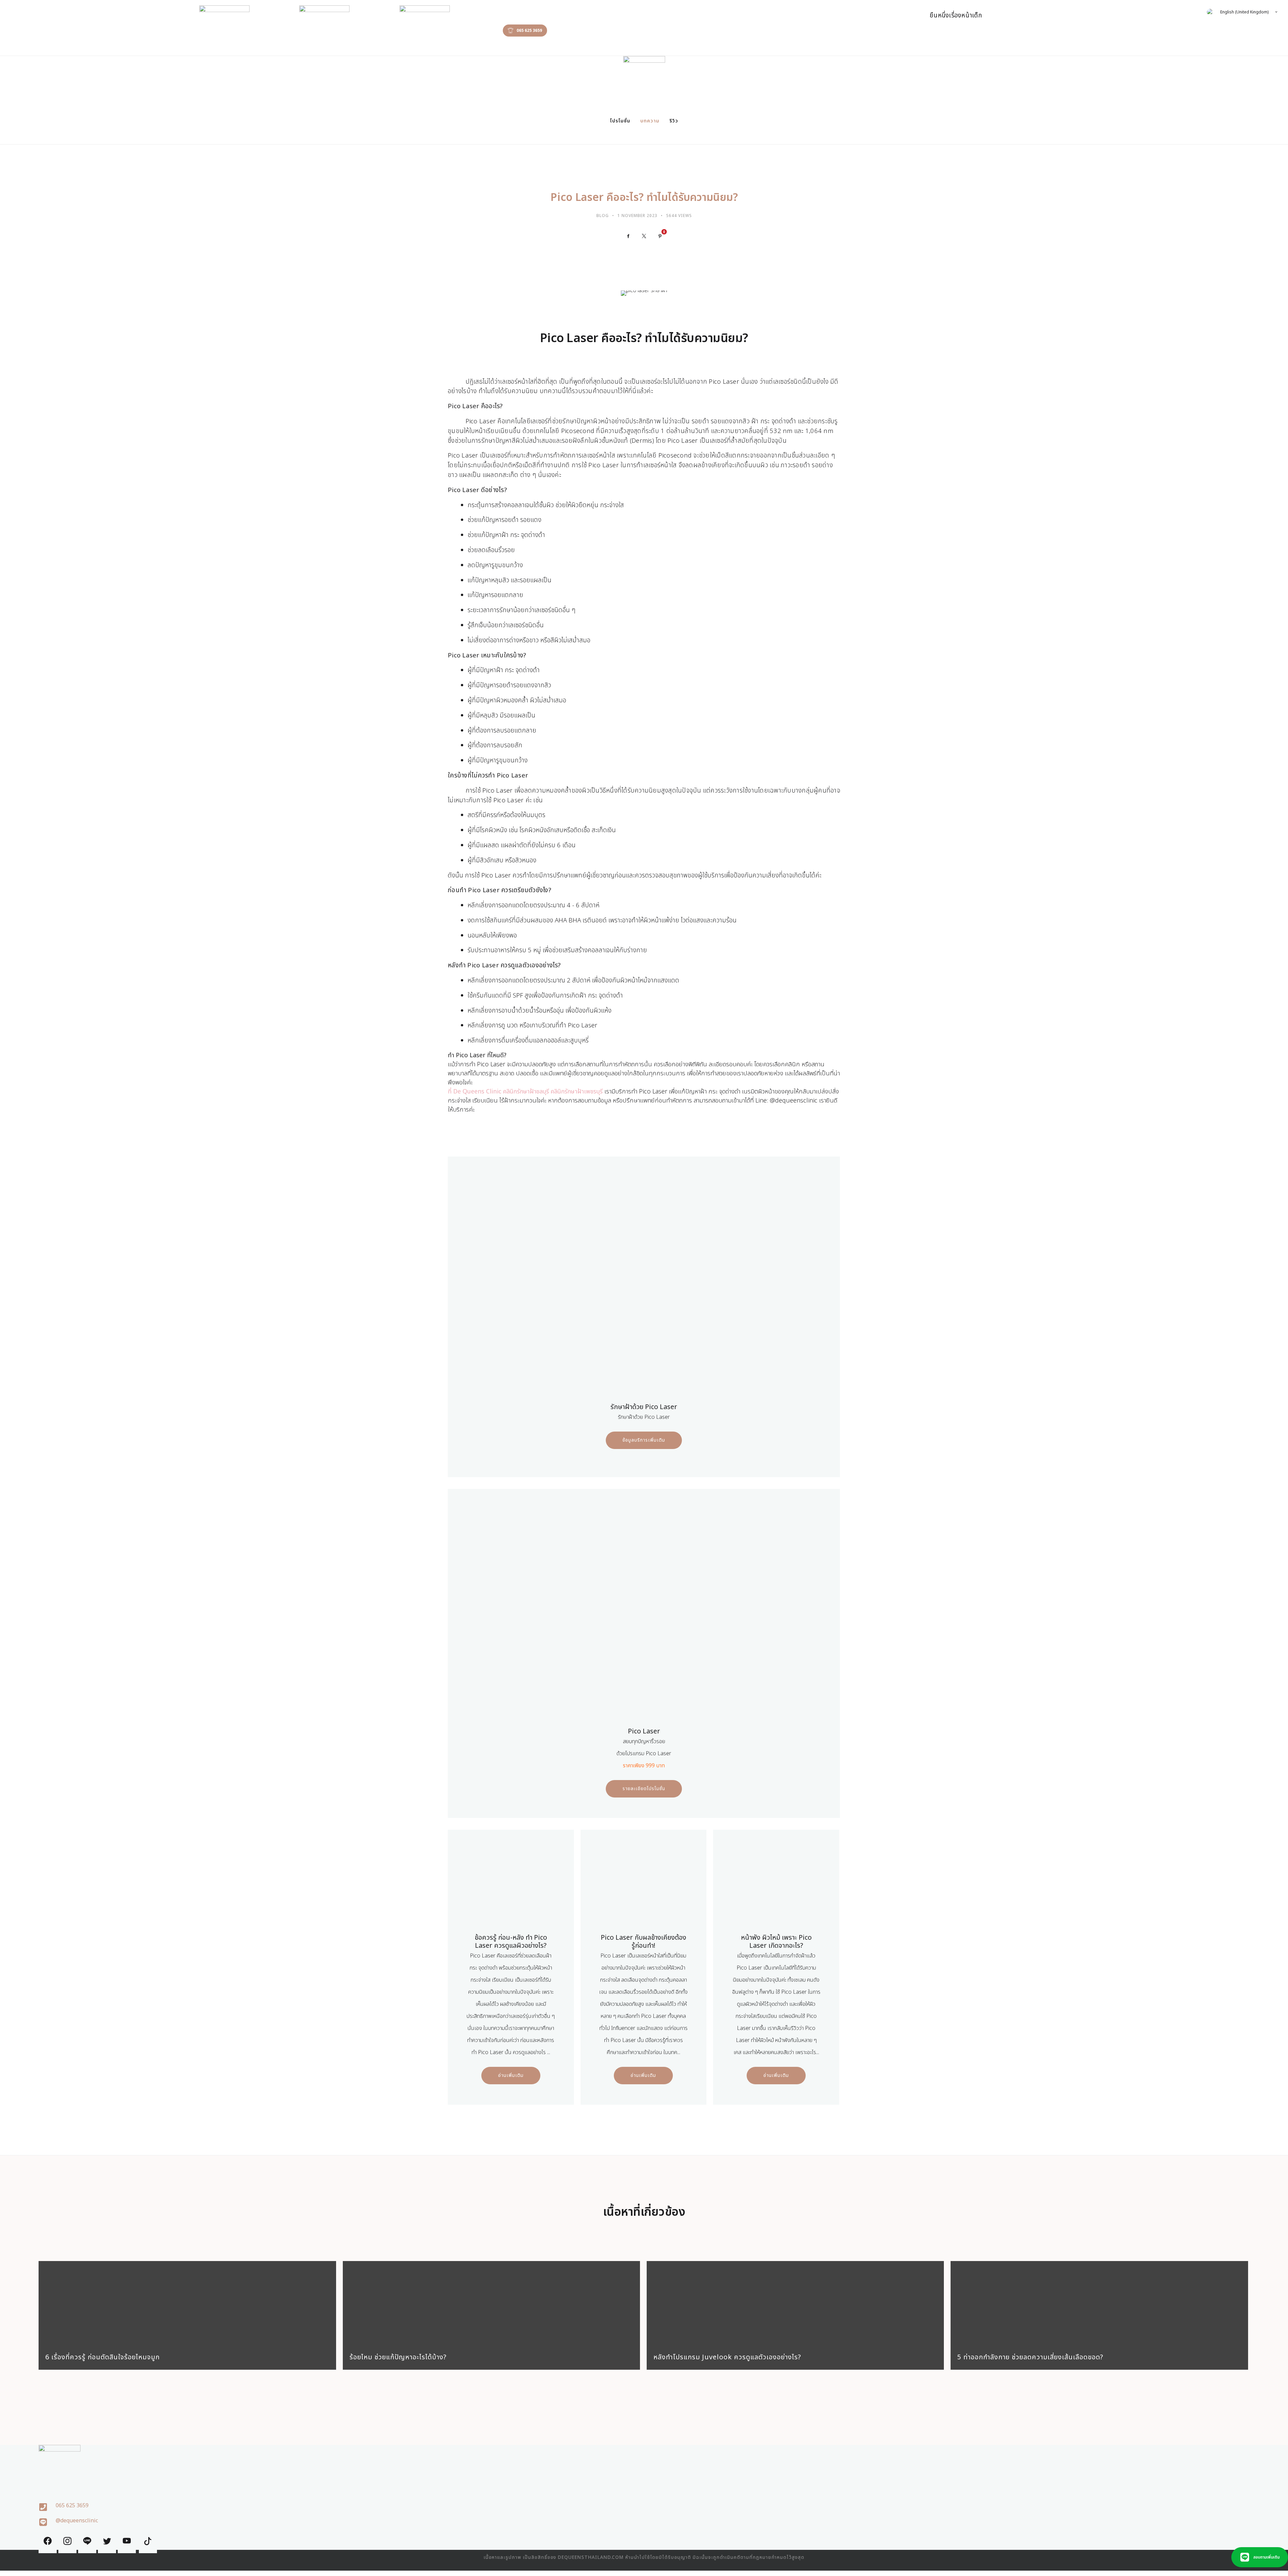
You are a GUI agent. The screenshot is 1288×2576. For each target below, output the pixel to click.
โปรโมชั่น (620, 121)
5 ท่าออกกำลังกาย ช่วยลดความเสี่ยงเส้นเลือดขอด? (1030, 2357)
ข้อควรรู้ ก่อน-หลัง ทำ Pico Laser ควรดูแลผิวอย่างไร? (511, 1942)
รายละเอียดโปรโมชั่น (644, 1789)
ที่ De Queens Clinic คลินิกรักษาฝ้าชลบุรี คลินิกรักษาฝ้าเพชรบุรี (525, 1092)
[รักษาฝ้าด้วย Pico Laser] (644, 1286)
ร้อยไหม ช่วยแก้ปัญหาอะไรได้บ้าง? (398, 2357)
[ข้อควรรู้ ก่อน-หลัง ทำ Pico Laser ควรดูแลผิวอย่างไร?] (511, 1884)
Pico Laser (644, 1731)
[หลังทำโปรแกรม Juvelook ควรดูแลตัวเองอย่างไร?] (795, 2303)
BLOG (603, 216)
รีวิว (674, 121)
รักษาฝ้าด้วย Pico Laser (644, 1407)
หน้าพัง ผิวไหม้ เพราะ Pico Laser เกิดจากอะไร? (776, 1942)
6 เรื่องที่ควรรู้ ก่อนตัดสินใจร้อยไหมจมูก (102, 2357)
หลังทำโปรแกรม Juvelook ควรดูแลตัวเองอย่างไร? (727, 2357)
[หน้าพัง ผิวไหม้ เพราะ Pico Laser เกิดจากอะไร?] (776, 1884)
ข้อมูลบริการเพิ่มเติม (644, 1440)
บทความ (650, 121)
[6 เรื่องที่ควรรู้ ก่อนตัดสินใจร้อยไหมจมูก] (187, 2303)
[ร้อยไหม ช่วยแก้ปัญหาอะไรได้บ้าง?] (491, 2303)
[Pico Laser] (644, 1610)
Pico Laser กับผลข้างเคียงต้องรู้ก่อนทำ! (643, 1942)
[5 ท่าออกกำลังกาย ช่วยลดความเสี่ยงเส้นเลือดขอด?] (1099, 2303)
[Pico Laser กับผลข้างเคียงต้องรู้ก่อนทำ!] (643, 1884)
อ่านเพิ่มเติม (511, 2075)
